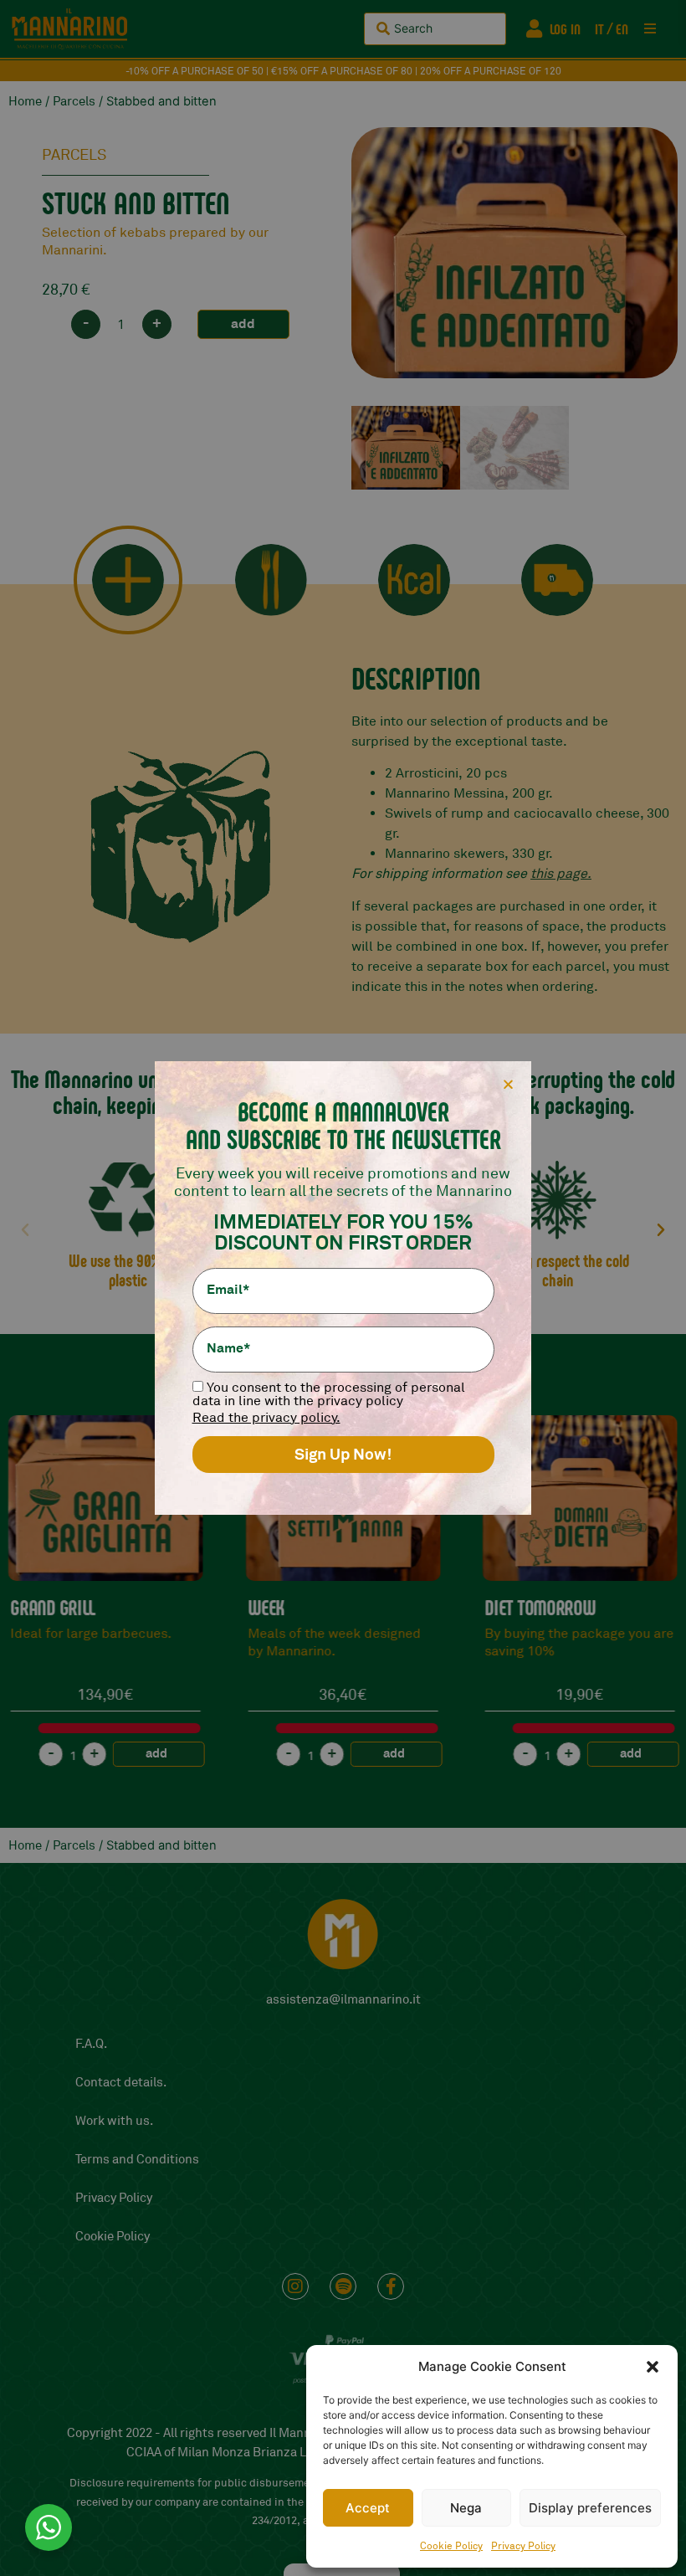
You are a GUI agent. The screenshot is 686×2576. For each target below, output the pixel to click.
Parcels (74, 102)
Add (243, 323)
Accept (368, 2508)
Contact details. (121, 2083)
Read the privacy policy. (266, 1418)
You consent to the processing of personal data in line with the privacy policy (329, 1394)
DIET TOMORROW (304, 1607)
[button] (653, 2367)
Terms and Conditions (137, 2160)
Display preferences (590, 2508)
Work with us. (114, 2121)
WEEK (30, 1607)
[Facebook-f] (391, 2286)
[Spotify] (343, 2286)
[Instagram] (295, 2286)
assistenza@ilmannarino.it (343, 2000)
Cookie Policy (451, 2546)
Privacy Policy (523, 2546)
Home (25, 102)
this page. (561, 874)
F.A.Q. (91, 2044)
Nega (466, 2508)
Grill (504, 1607)
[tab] (128, 580)
